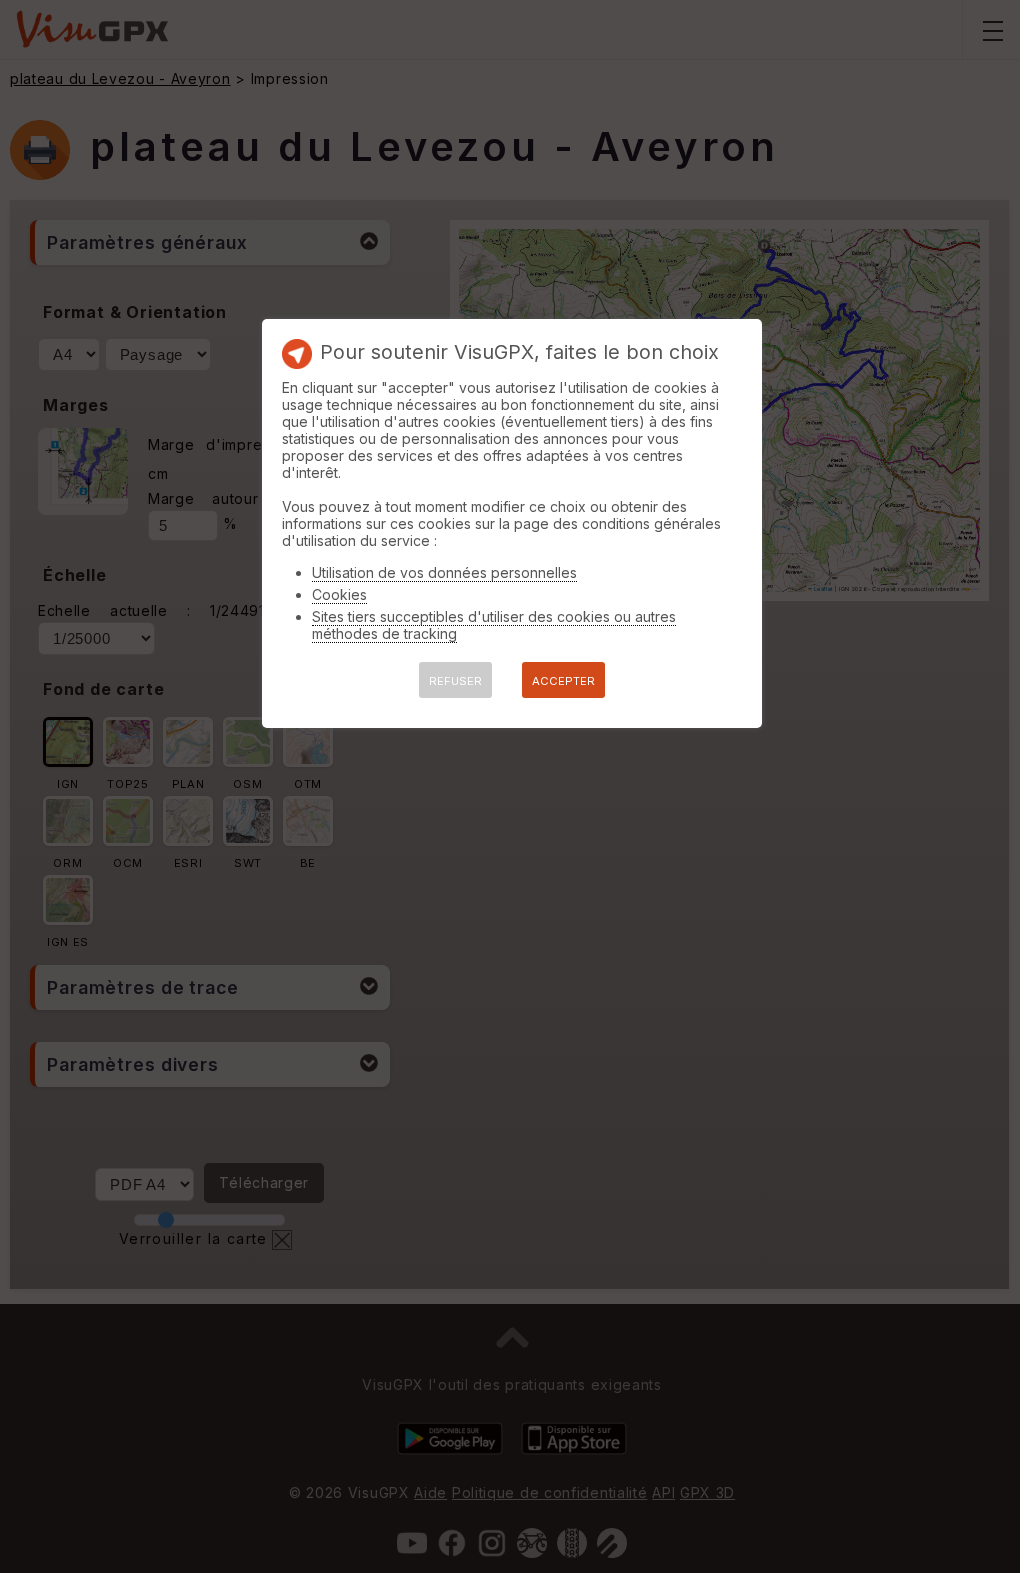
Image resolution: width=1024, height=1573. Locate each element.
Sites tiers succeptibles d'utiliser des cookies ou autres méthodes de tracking (494, 625)
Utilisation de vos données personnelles (444, 572)
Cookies (339, 594)
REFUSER (455, 681)
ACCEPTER (563, 681)
